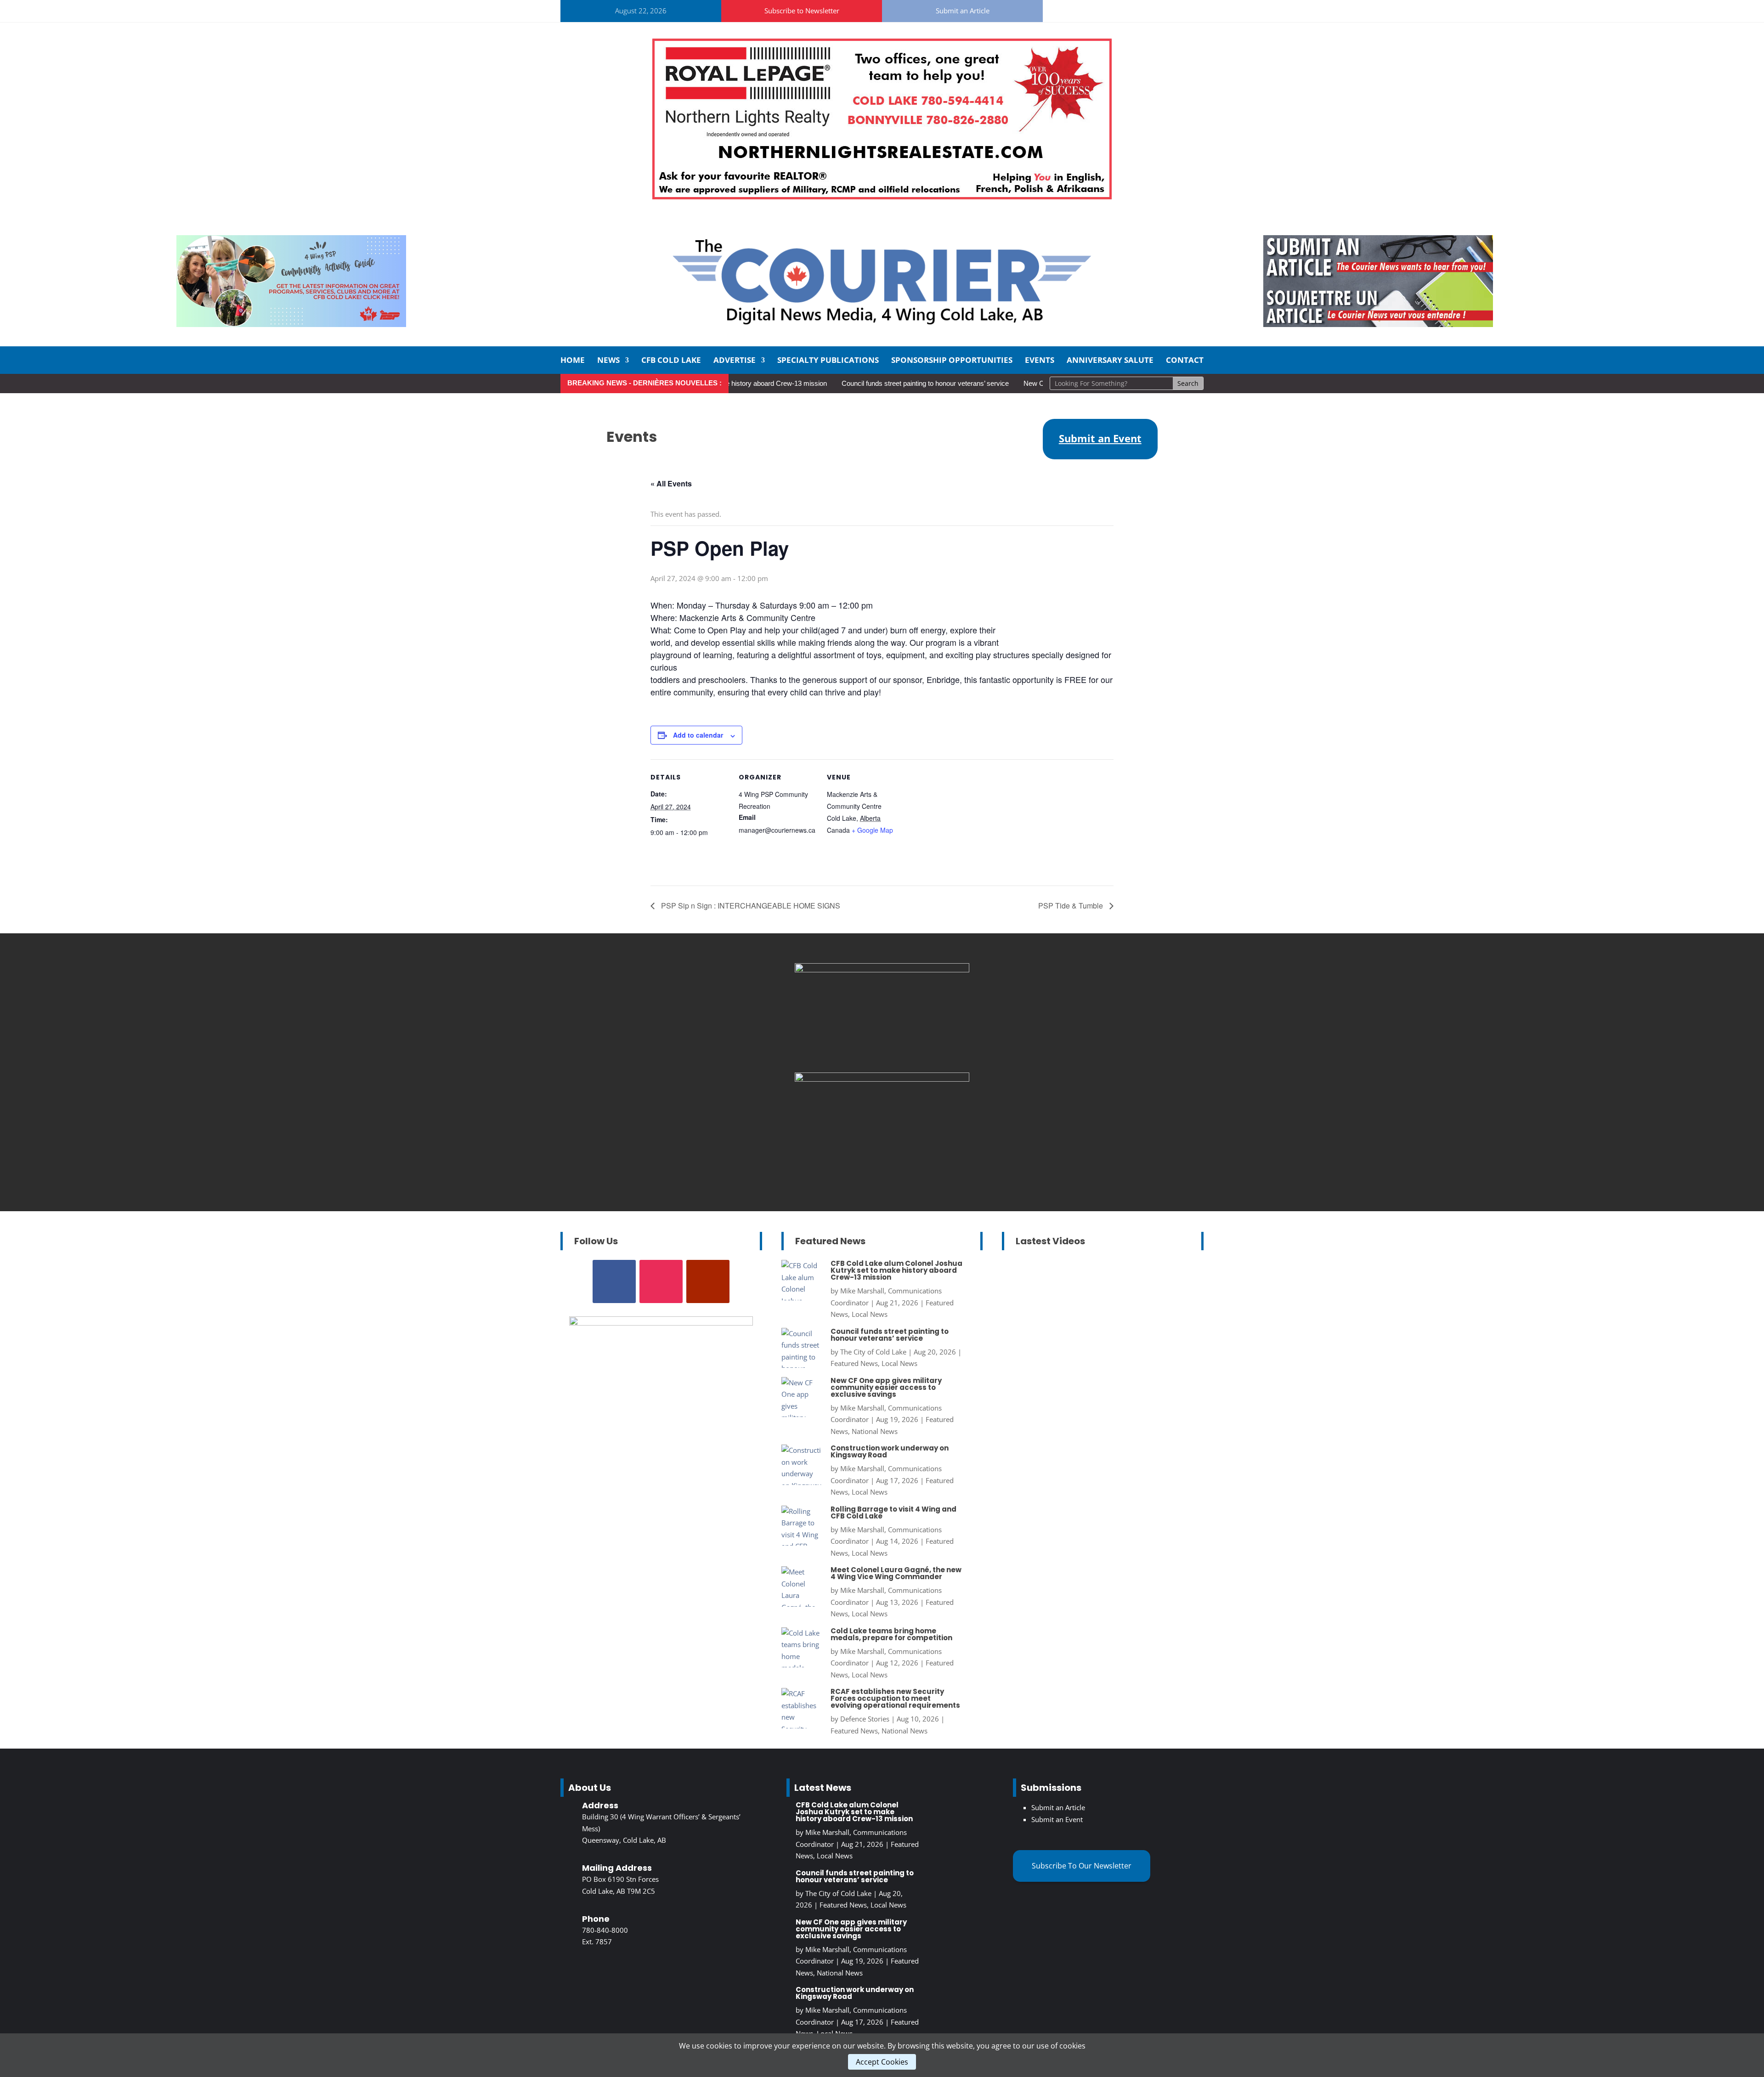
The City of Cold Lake (873, 1352)
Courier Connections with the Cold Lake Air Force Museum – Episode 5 (1100, 1440)
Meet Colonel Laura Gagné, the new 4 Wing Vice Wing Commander (896, 1573)
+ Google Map (872, 830)
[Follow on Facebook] (1070, 9)
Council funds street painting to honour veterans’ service (861, 383)
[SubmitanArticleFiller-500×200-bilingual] (1378, 324)
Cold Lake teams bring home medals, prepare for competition (891, 1634)
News (608, 361)
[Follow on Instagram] (1092, 9)
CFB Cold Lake (671, 361)
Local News (870, 1314)
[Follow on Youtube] (1114, 9)
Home (573, 361)
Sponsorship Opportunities (952, 361)
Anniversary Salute (1110, 361)
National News (875, 1431)
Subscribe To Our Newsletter (1082, 1866)
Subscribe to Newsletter (802, 11)
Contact (1185, 361)
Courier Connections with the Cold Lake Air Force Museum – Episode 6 (1100, 1306)
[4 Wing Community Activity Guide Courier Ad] (291, 324)
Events (1040, 361)
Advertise (735, 361)
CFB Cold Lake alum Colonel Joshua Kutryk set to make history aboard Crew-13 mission (896, 1270)
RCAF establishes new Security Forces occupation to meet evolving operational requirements (895, 1698)
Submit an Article (963, 11)
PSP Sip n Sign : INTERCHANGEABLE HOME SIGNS (750, 906)
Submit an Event (1057, 1819)
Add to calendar (698, 735)
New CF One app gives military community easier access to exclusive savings (886, 1387)
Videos (1153, 1348)
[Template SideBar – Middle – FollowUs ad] (882, 1079)
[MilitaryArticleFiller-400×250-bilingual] (882, 970)
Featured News (854, 1363)
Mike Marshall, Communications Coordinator (1091, 1325)
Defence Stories (865, 1719)
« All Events (671, 483)
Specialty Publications (828, 361)
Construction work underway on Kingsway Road (890, 1451)
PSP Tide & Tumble (1071, 906)
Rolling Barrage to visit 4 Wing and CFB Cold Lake (893, 1513)
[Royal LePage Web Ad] (882, 197)
